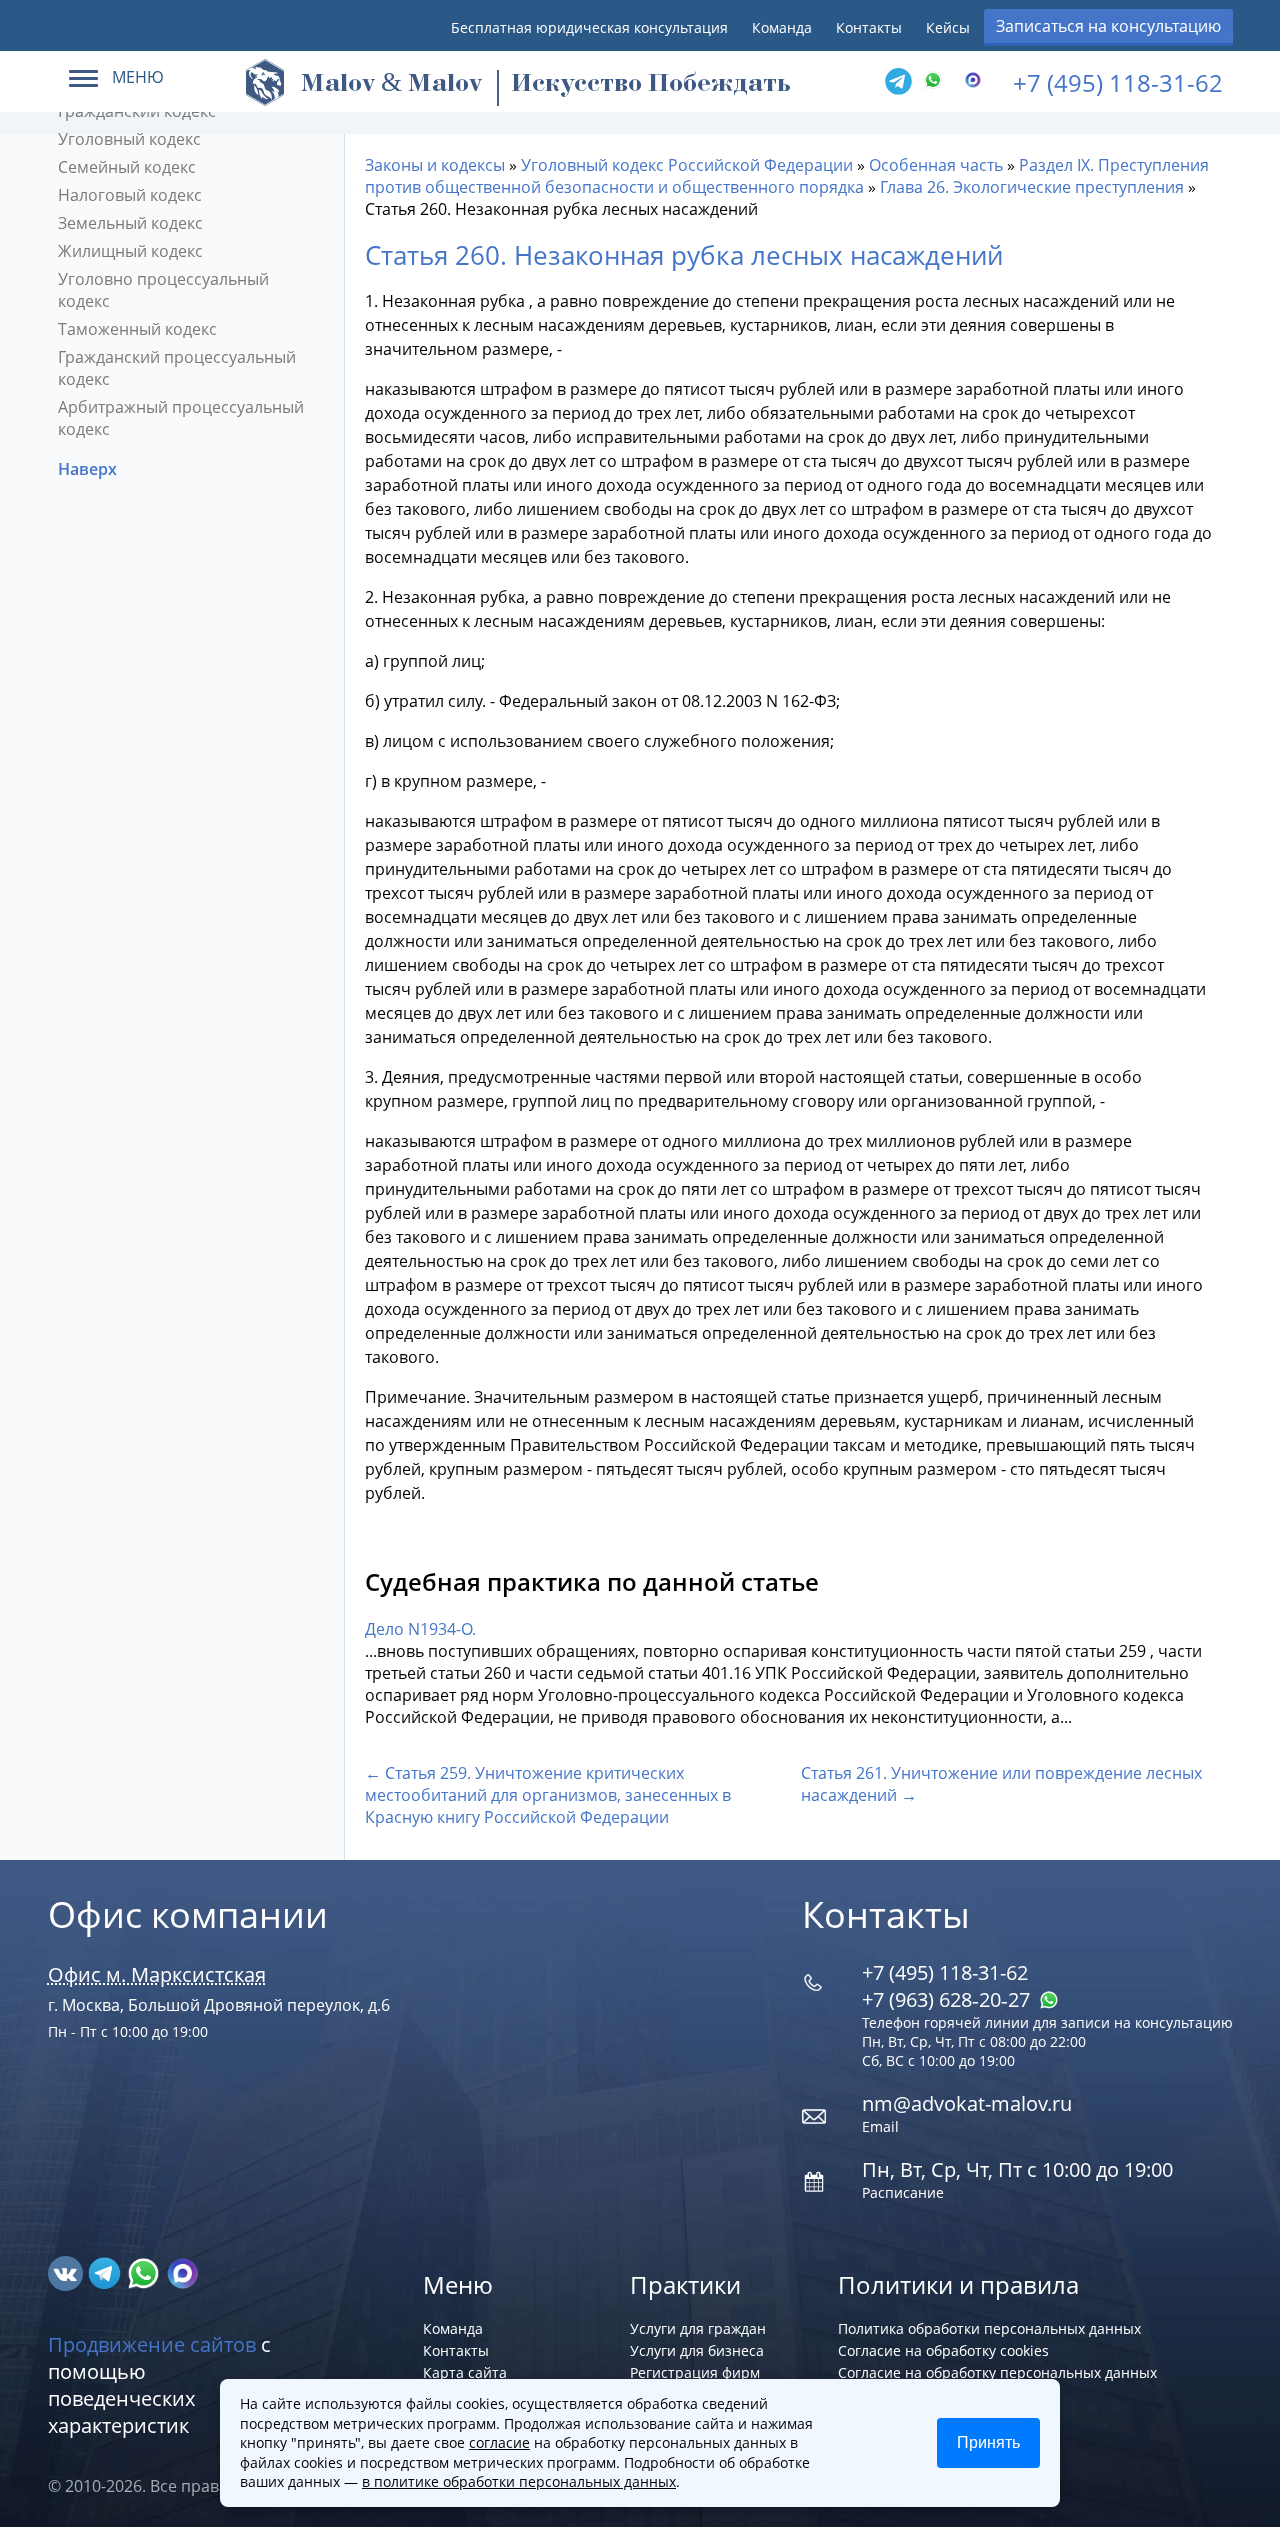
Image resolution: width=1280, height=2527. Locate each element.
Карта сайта (465, 2372)
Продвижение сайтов (152, 2344)
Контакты (869, 27)
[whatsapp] (145, 2272)
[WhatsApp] (938, 82)
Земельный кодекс (130, 223)
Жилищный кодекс (130, 251)
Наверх (89, 469)
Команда (782, 27)
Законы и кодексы (435, 165)
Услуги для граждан (698, 2328)
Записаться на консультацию (1108, 26)
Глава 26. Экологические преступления (1032, 187)
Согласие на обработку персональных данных (997, 2372)
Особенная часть (936, 165)
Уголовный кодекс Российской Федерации (687, 165)
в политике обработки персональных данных (519, 2481)
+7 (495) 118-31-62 (1118, 82)
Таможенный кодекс (137, 329)
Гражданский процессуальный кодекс (177, 368)
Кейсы (948, 27)
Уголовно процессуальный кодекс (163, 290)
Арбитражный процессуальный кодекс (181, 418)
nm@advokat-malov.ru (967, 2103)
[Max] (978, 82)
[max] (182, 2272)
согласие (499, 2442)
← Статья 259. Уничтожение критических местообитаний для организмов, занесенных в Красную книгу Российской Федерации (548, 1795)
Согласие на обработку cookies (943, 2350)
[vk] (67, 2272)
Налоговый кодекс (130, 195)
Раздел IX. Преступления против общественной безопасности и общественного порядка (787, 176)
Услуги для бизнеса (697, 2350)
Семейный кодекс (127, 167)
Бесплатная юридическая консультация (589, 27)
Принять (988, 2442)
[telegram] (898, 82)
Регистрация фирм (695, 2372)
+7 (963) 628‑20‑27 (948, 1999)
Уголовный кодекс (129, 139)
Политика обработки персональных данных (989, 2328)
